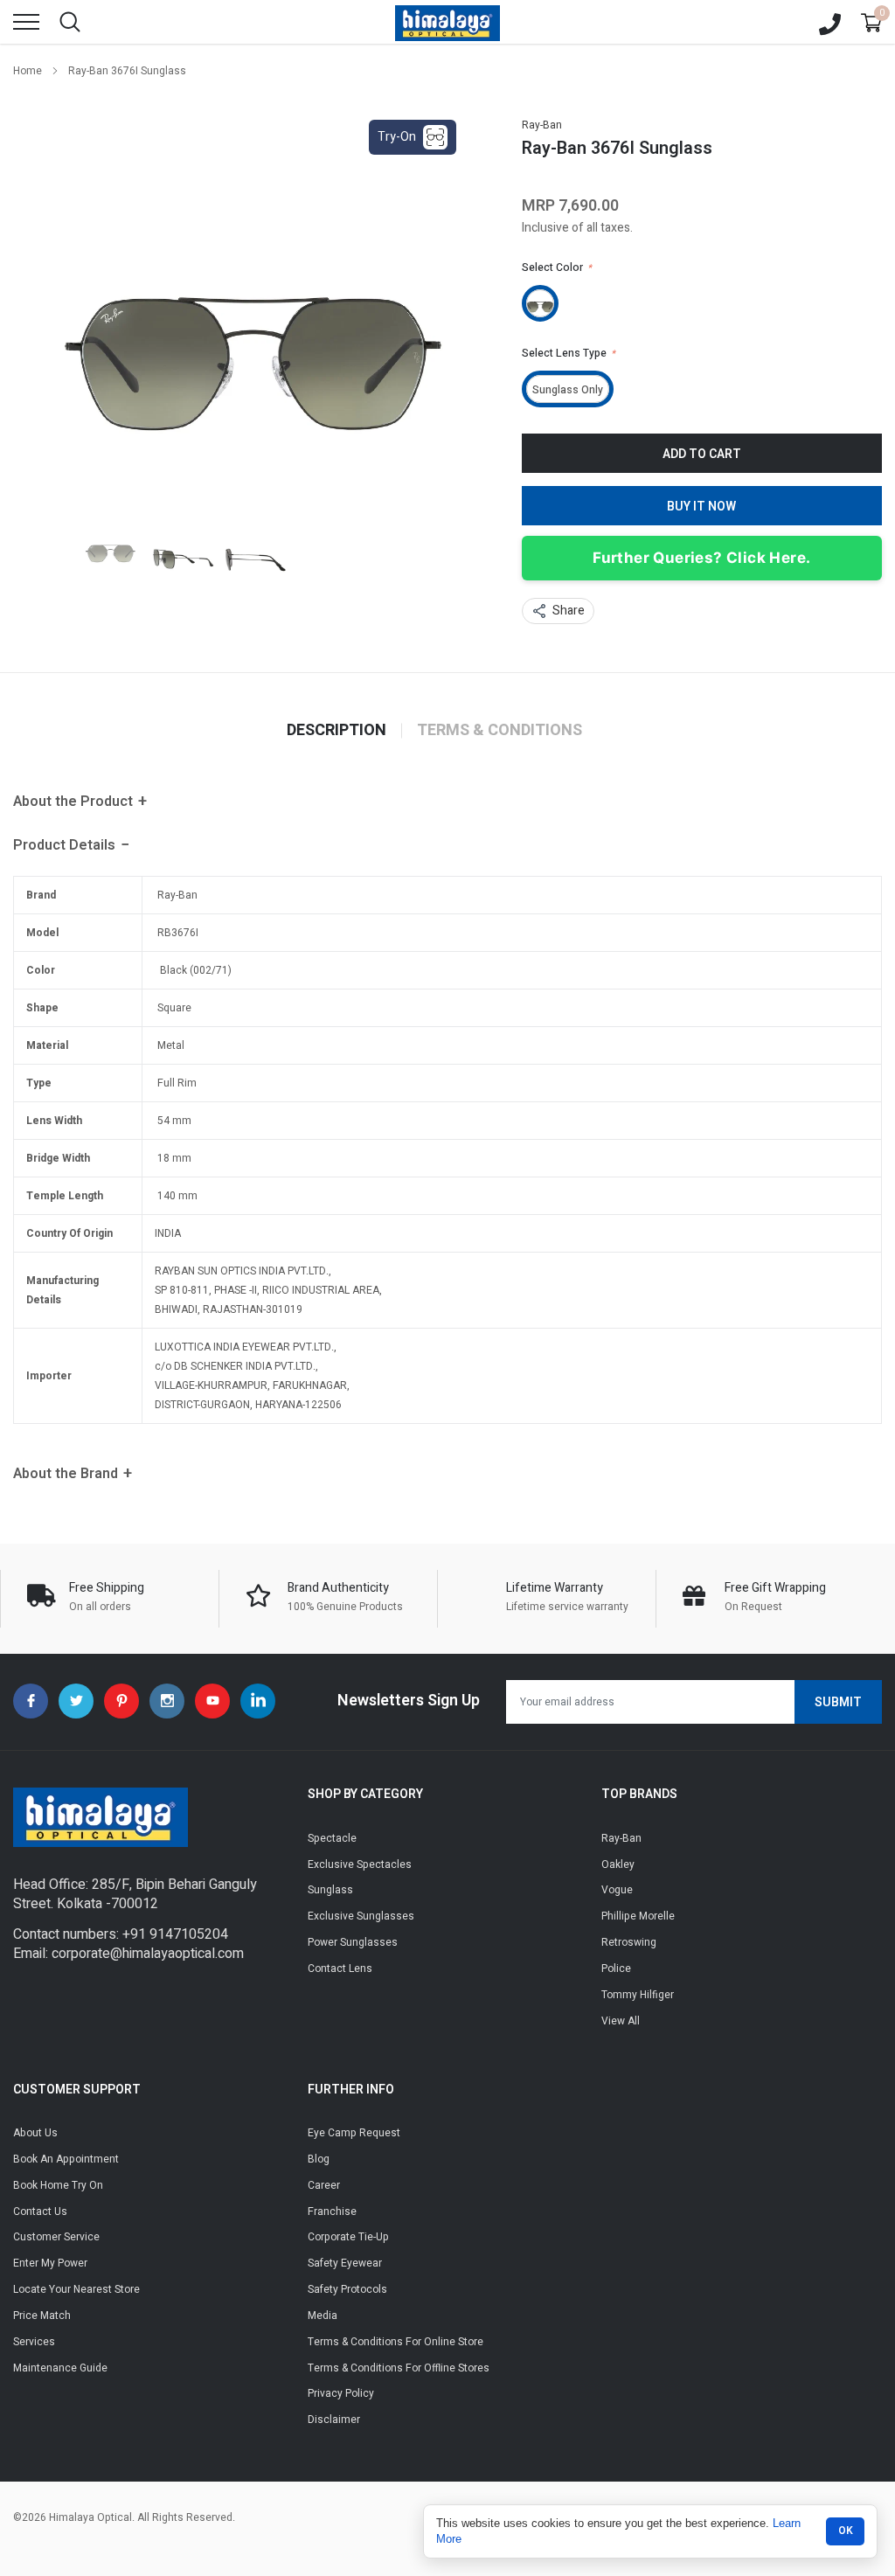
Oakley (618, 1864)
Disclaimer (334, 2420)
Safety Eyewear (345, 2263)
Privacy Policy (341, 2393)
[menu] (26, 22)
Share (569, 611)
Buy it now (701, 507)
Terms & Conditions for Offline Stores (399, 2368)
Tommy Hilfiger (638, 1995)
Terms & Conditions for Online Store (395, 2342)
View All (621, 2021)
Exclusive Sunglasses (361, 1916)
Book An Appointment (66, 2159)
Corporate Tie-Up (348, 2237)
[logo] (447, 22)
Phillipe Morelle (638, 1916)
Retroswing (629, 1942)
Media (323, 2316)
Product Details (64, 845)
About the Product (73, 802)
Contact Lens (340, 1968)
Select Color (557, 267)
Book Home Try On (58, 2185)
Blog (319, 2159)
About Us (35, 2133)
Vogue (617, 1890)
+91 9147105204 (175, 1934)
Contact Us (40, 2211)
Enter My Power (50, 2263)
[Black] (540, 303)
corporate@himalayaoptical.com (148, 1954)
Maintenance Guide (60, 2368)
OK (846, 2531)
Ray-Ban (542, 125)
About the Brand (66, 1474)
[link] (111, 548)
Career (324, 2185)
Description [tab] (336, 731)
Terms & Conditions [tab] (500, 731)
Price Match (42, 2316)
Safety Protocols (347, 2289)
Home (28, 71)
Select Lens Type (569, 353)
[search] (70, 22)
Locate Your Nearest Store (76, 2289)
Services (34, 2342)
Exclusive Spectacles (360, 1864)
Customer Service (56, 2237)
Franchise (332, 2211)
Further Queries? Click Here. (701, 558)
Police (616, 1968)
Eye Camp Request (354, 2133)
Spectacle (332, 1838)
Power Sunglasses (353, 1942)
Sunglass (330, 1890)
